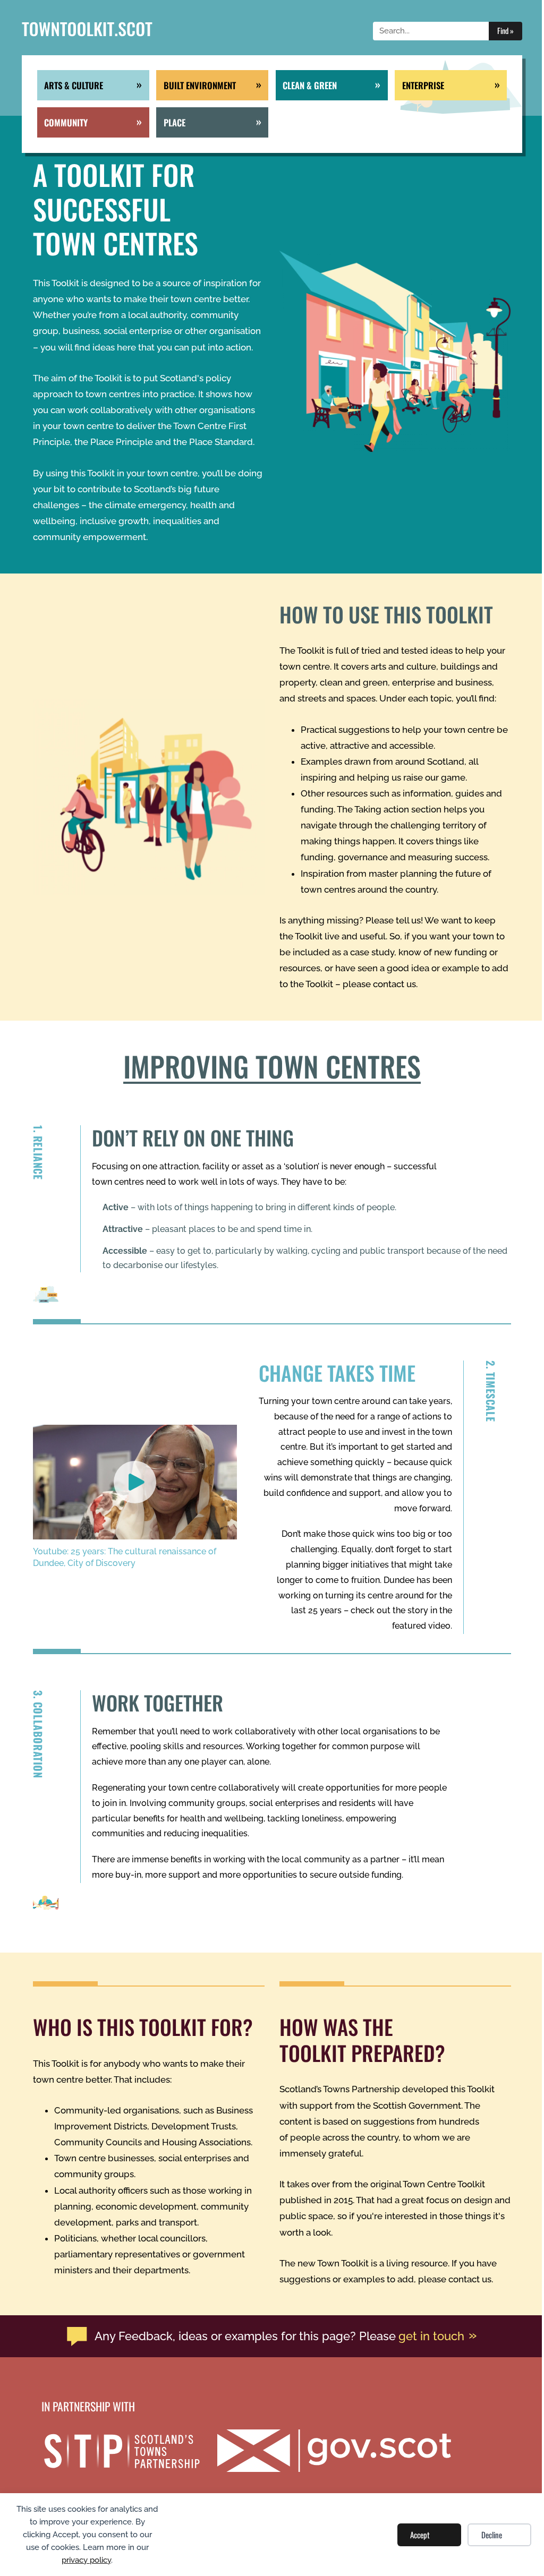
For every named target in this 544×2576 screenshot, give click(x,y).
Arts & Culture (74, 85)
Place (175, 122)
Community (66, 122)
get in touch (431, 2336)
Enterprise (423, 85)
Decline (492, 2535)
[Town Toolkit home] (87, 31)
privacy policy (86, 2560)
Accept (420, 2535)
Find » (505, 31)
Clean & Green (310, 85)
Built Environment (200, 85)
